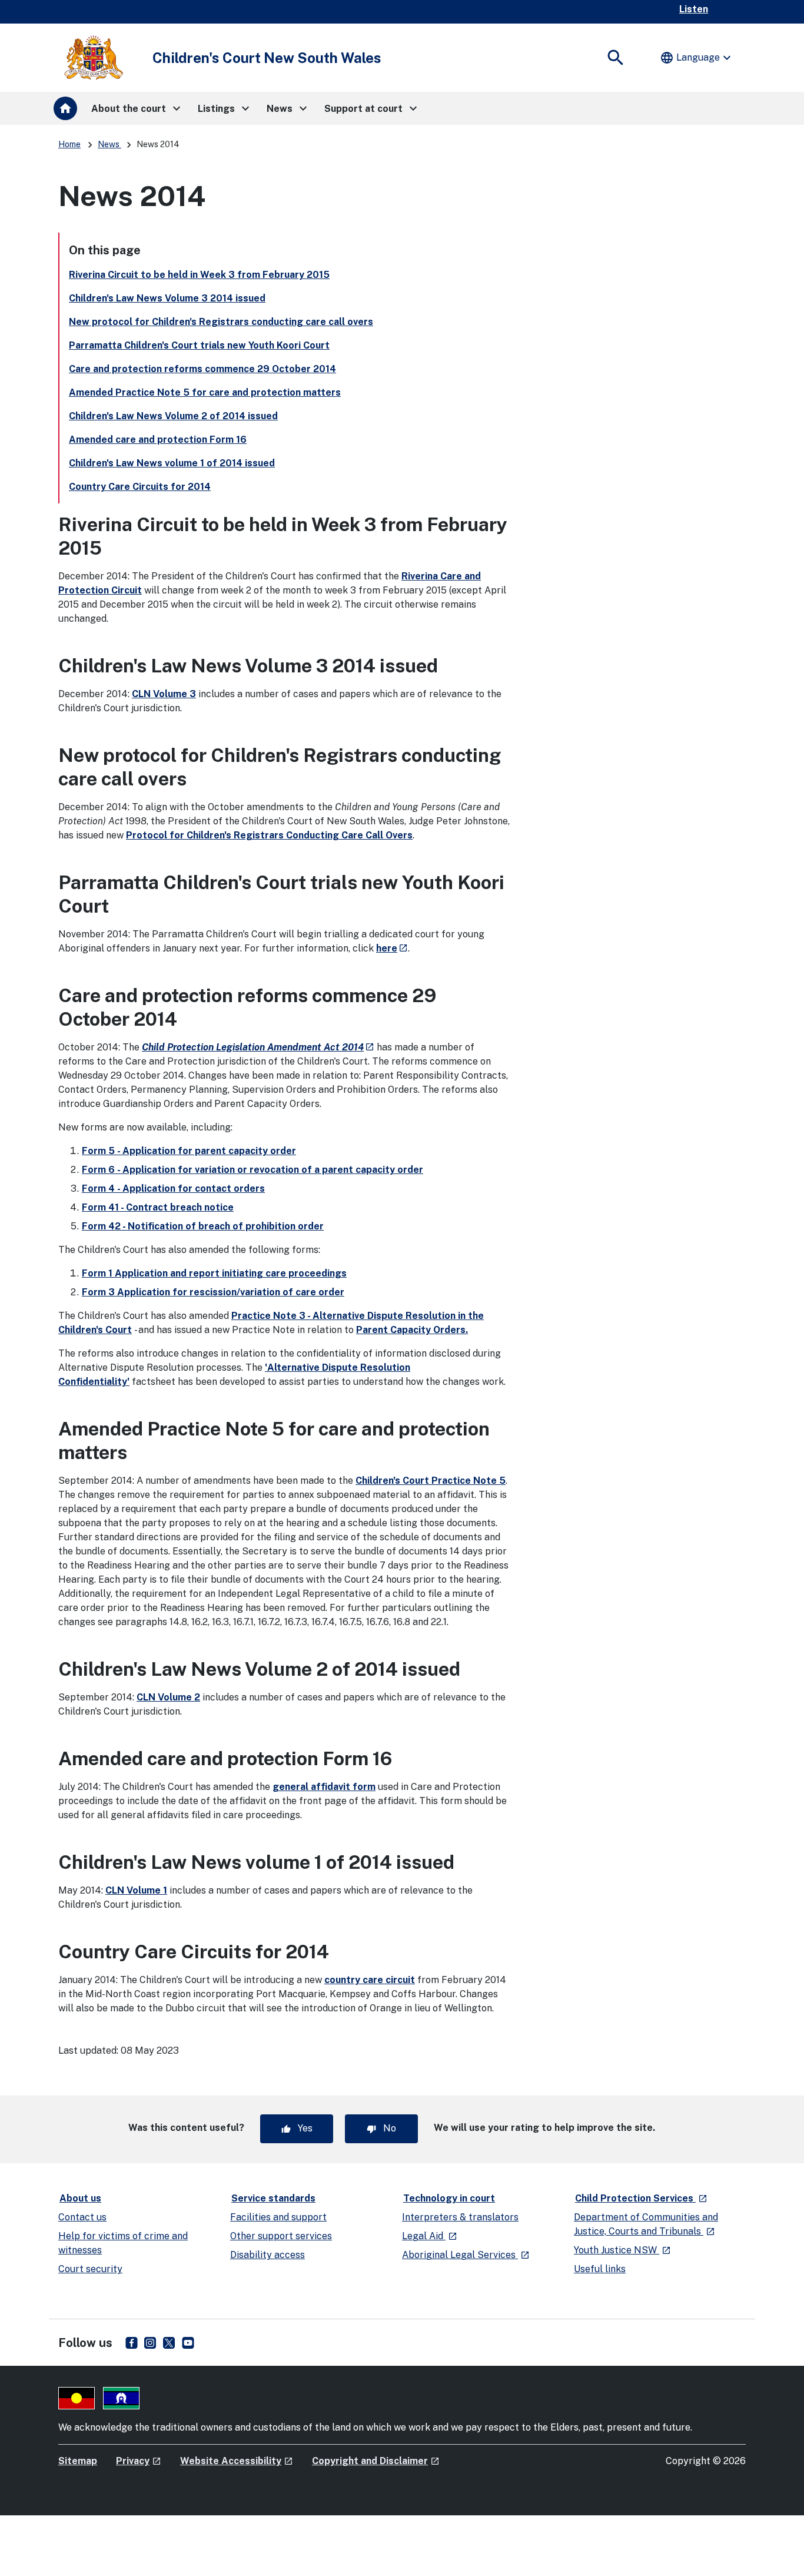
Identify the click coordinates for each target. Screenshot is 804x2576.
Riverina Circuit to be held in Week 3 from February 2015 (199, 275)
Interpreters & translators (460, 2217)
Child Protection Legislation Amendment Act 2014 (258, 1047)
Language (697, 58)
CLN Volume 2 (168, 1697)
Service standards (273, 2198)
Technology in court (449, 2198)
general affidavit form (324, 1787)
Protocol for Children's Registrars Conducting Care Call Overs (269, 835)
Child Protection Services (642, 2198)
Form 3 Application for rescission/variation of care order (213, 1292)
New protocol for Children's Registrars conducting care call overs (221, 322)
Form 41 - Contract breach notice (158, 1207)
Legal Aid (430, 2236)
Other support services (281, 2236)
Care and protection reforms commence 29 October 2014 (202, 369)
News (109, 144)
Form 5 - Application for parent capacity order (189, 1151)
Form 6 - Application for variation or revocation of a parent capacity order (253, 1170)
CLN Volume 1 (136, 1890)
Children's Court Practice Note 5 (431, 1481)
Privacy (139, 2461)
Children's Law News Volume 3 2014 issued (167, 298)
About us (80, 2198)
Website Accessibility (237, 2461)
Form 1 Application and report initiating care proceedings (214, 1273)
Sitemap (78, 2461)
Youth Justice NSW (622, 2250)
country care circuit (370, 1980)
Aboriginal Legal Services (466, 2255)
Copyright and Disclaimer (376, 2461)
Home (69, 144)
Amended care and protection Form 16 (158, 440)
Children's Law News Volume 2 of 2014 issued (173, 416)
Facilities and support (278, 2217)
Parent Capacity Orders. (412, 1330)
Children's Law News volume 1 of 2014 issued (172, 463)
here (392, 948)
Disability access (268, 2255)
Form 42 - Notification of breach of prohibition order (203, 1226)
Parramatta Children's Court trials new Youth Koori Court (199, 345)
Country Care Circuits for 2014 (140, 487)
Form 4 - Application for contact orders (173, 1188)
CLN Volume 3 (164, 694)
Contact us (82, 2217)
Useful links (600, 2269)
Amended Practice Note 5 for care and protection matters (205, 392)
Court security (90, 2269)
